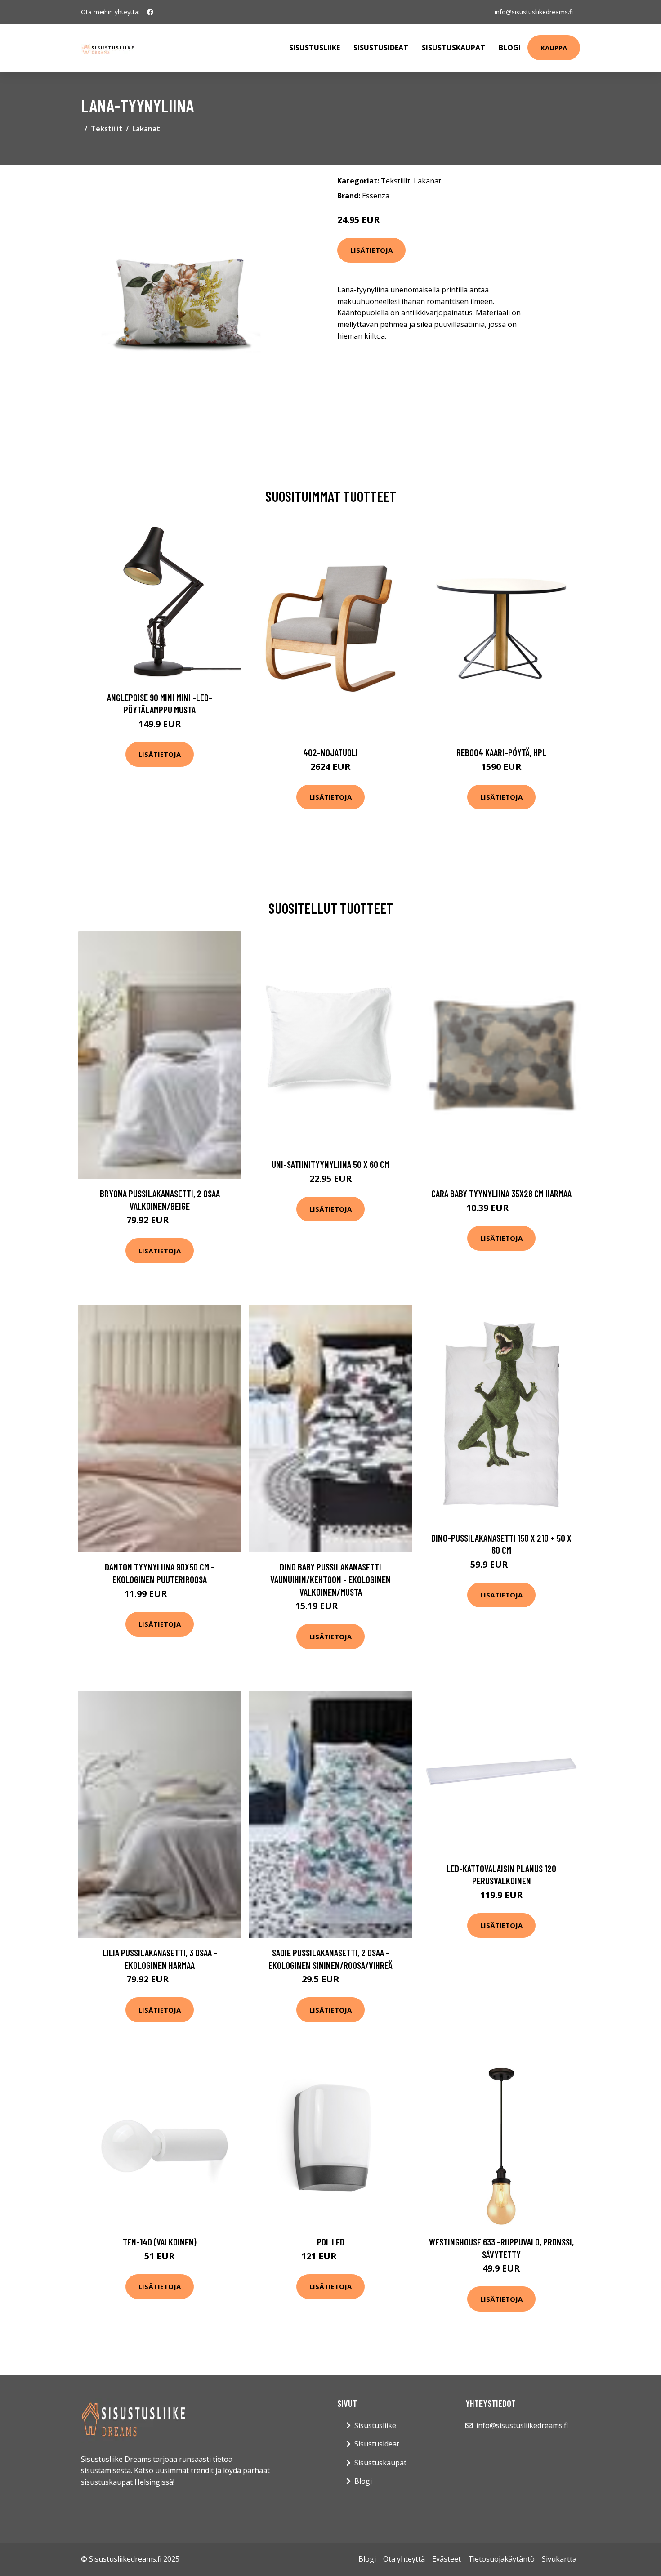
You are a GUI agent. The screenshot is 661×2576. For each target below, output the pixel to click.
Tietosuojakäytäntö (501, 2559)
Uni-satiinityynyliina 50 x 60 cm (330, 1164)
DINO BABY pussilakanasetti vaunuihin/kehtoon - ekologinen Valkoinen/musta (330, 1579)
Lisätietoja (371, 250)
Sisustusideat (381, 48)
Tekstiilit (107, 129)
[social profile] (150, 12)
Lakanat (146, 129)
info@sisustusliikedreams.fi (534, 12)
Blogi (510, 48)
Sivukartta (559, 2559)
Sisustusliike (315, 48)
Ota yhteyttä (404, 2559)
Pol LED (331, 2242)
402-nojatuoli (330, 752)
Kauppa (554, 48)
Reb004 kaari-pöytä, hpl (501, 752)
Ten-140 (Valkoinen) (160, 2242)
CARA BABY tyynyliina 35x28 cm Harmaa (501, 1193)
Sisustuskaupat (453, 48)
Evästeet (447, 2559)
